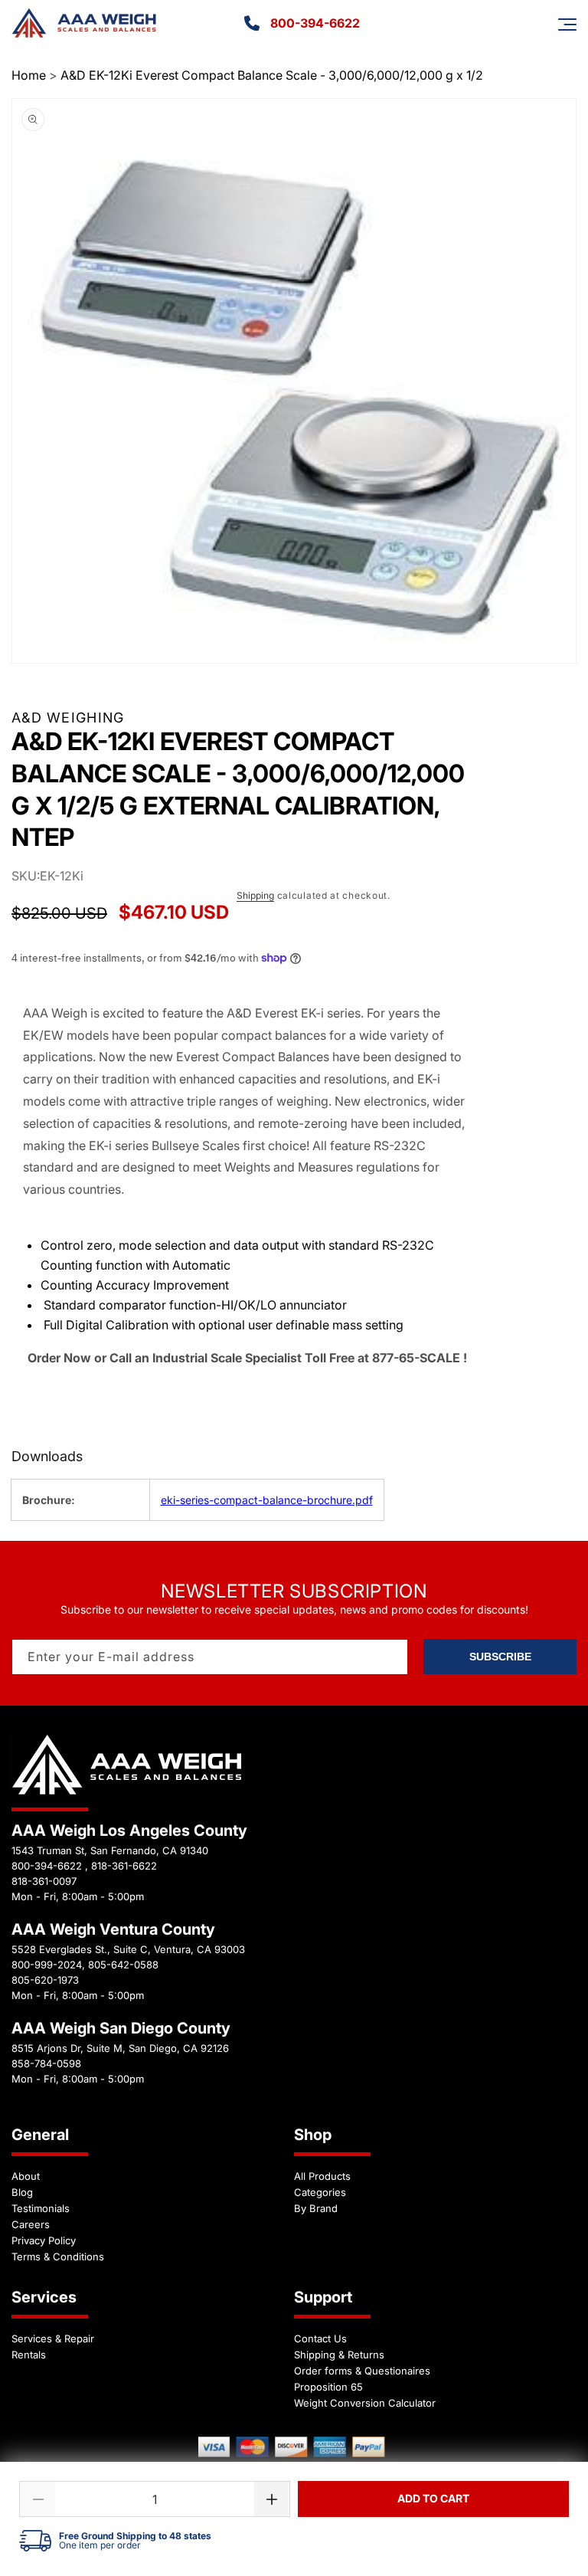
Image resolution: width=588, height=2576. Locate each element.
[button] (567, 25)
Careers (31, 2224)
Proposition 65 (328, 2387)
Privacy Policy (44, 2240)
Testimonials (41, 2208)
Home (29, 75)
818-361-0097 (44, 1881)
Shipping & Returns (339, 2355)
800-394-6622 (315, 23)
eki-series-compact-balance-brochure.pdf (267, 1500)
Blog (22, 2192)
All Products (322, 2176)
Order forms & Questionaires (362, 2371)
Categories (320, 2192)
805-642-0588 (123, 1965)
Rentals (29, 2355)
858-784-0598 (46, 2063)
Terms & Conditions (58, 2256)
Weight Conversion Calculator (365, 2403)
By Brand (316, 2208)
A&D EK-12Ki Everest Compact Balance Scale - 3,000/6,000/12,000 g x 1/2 (272, 75)
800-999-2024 (47, 1965)
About (26, 2176)
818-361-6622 (124, 1866)
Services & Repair (53, 2338)
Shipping (255, 895)
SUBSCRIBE (500, 1657)
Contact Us (320, 2338)
